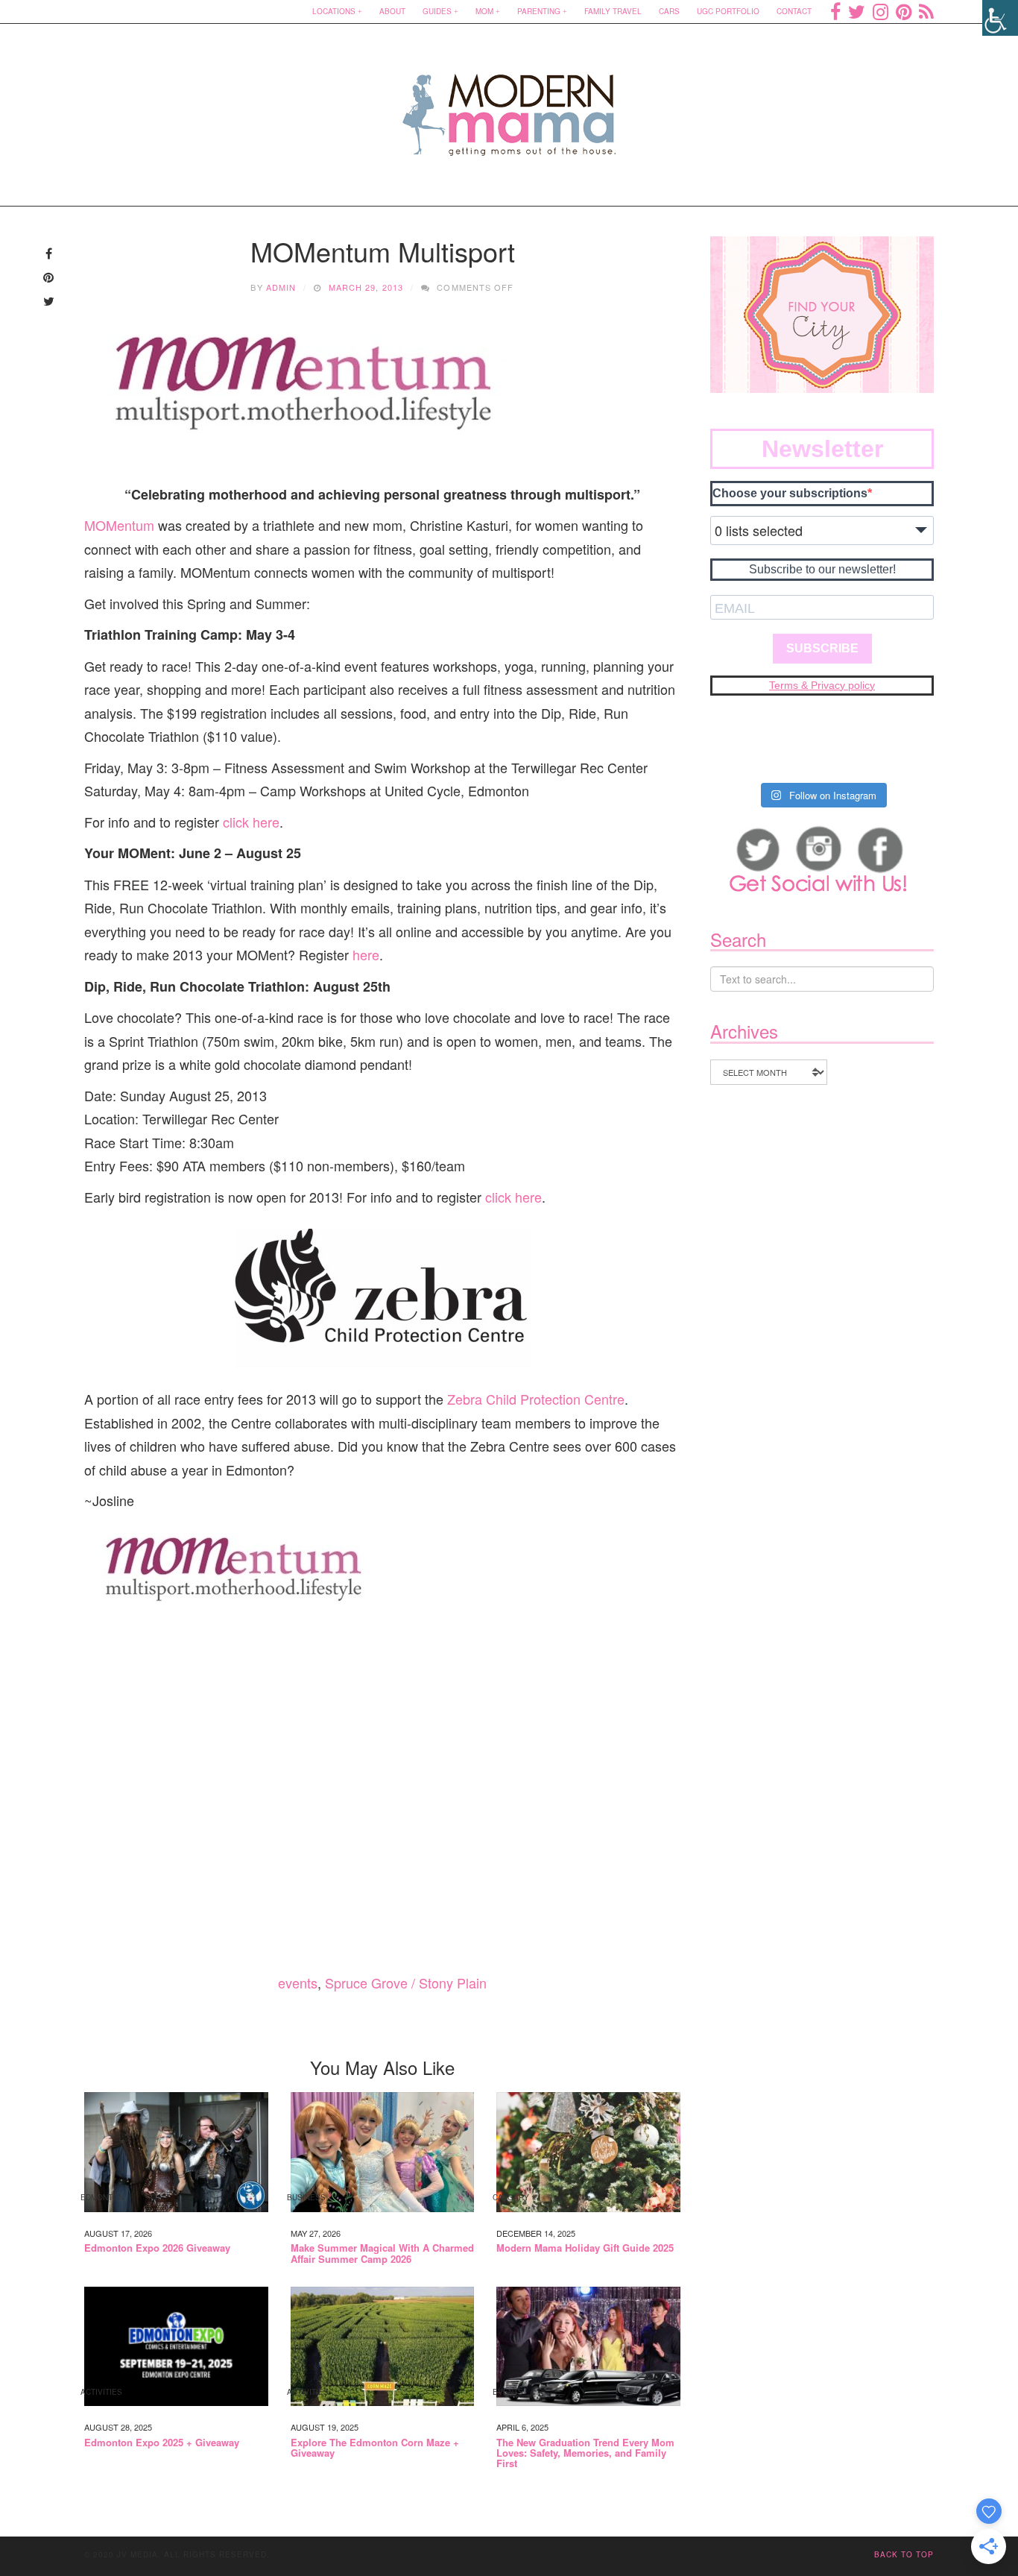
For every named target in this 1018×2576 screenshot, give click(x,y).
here (366, 954)
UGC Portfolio (728, 11)
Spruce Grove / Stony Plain (406, 1983)
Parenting (539, 11)
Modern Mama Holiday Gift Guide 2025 (585, 2248)
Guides (437, 11)
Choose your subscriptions (790, 493)
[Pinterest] (904, 11)
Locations (334, 11)
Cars (669, 11)
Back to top (904, 2554)
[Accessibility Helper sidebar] (1000, 18)
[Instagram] (881, 11)
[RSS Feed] (926, 11)
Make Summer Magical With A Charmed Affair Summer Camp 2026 (382, 2254)
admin (281, 287)
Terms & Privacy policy (822, 685)
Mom (484, 11)
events (298, 1983)
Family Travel (613, 11)
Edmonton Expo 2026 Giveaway (157, 2248)
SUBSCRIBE (822, 648)
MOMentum (119, 525)
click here (251, 822)
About (392, 11)
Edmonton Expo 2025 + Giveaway (162, 2443)
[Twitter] (857, 11)
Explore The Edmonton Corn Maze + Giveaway (375, 2448)
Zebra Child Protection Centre (536, 1399)
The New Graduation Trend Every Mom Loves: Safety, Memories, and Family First (585, 2453)
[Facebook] (835, 11)
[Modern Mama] (509, 106)
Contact (794, 11)
